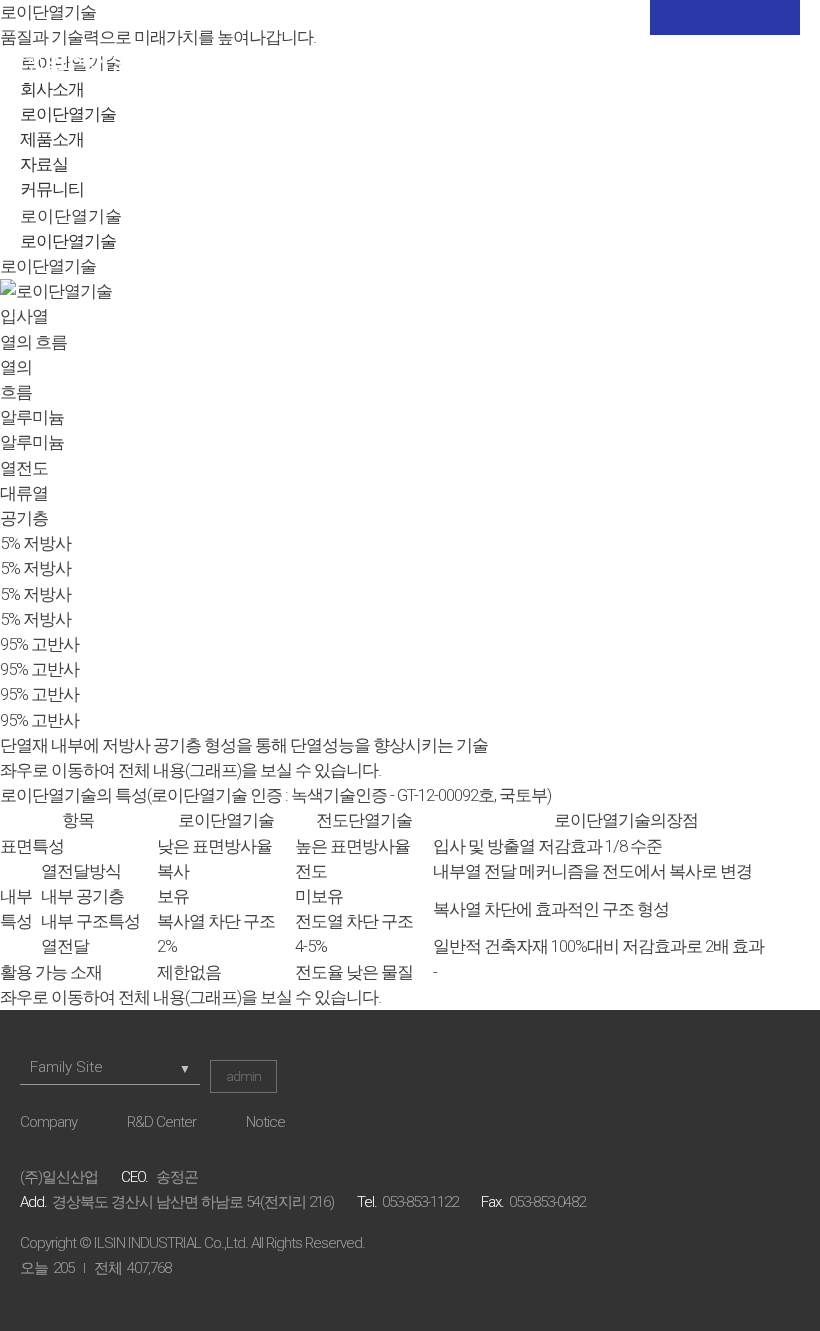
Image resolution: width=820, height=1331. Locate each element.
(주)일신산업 (75, 70)
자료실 (44, 164)
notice (265, 1122)
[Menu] (787, 70)
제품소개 (52, 139)
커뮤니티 (52, 189)
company (48, 1122)
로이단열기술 (68, 114)
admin (243, 1076)
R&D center (161, 1122)
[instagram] (775, 17)
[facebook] (725, 17)
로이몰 (630, 70)
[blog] (675, 17)
